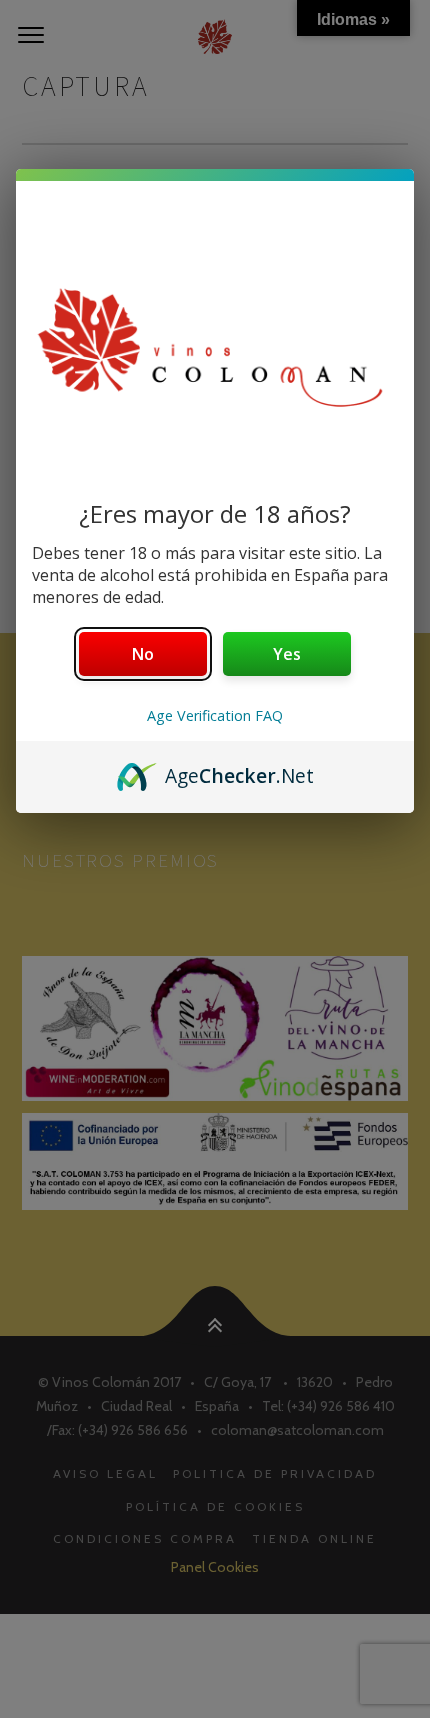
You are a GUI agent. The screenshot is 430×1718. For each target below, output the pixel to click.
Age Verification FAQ (215, 715)
